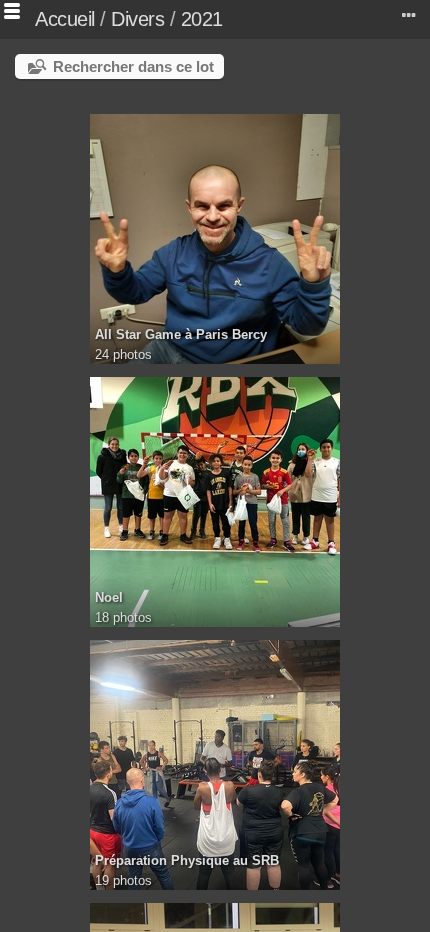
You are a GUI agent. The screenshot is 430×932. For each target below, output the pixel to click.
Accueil (65, 19)
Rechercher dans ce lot (133, 66)
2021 (202, 19)
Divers (137, 19)
